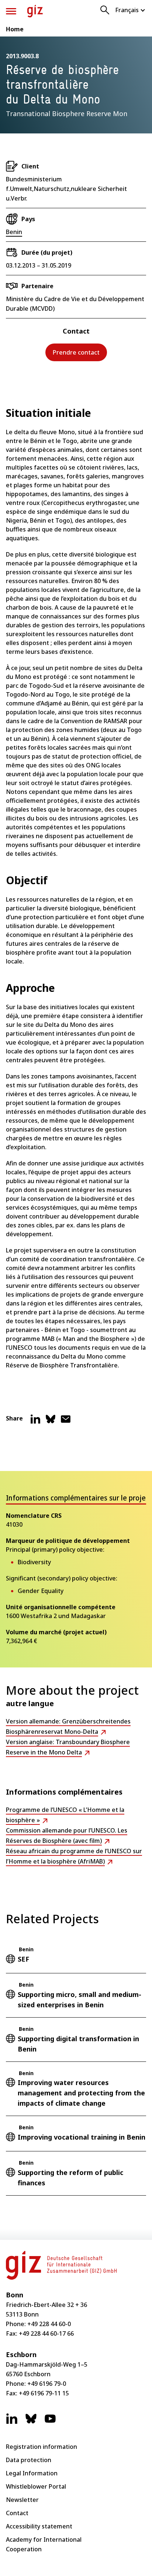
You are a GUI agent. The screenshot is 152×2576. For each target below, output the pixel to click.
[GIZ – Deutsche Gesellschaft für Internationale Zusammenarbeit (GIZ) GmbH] (35, 11)
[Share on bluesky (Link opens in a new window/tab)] (51, 1422)
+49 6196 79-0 (47, 2384)
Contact (17, 2513)
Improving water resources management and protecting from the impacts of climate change (81, 2093)
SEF (23, 1959)
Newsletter (22, 2500)
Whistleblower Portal (36, 2486)
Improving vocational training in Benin (82, 2137)
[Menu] (11, 11)
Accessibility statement (39, 2526)
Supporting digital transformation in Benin (78, 2044)
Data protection (29, 2460)
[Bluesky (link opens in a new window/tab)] (31, 2422)
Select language (131, 10)
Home (15, 29)
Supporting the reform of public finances (70, 2178)
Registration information (42, 2447)
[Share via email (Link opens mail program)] (66, 1422)
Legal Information (32, 2473)
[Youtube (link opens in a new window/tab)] (50, 2422)
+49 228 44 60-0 (49, 2324)
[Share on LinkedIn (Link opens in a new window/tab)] (35, 1422)
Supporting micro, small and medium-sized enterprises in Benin (80, 2000)
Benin (14, 232)
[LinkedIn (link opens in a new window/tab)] (12, 2422)
